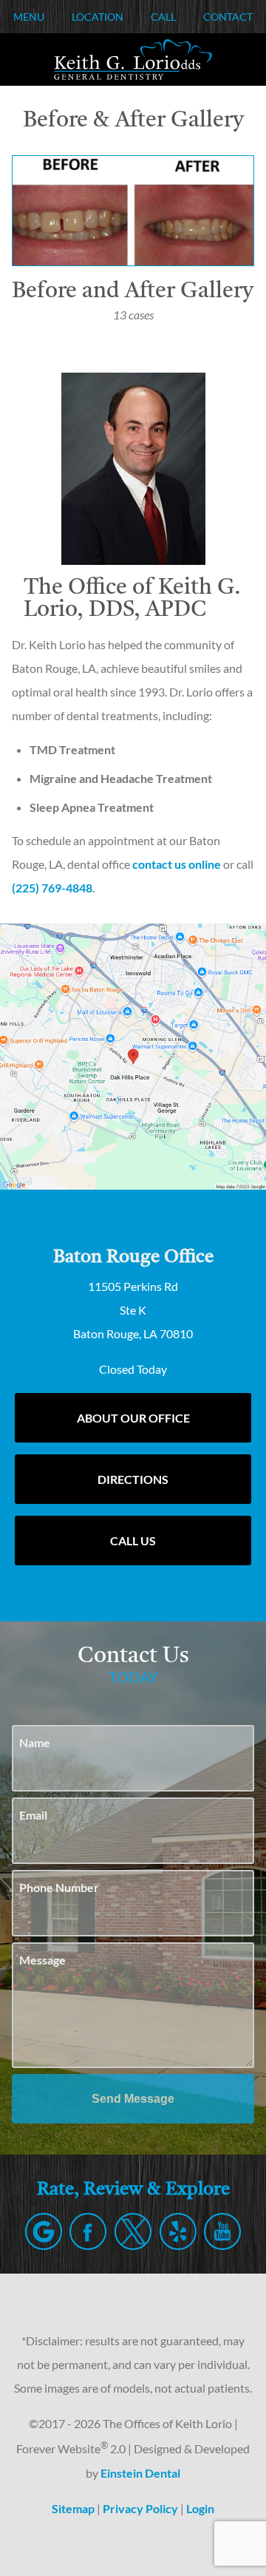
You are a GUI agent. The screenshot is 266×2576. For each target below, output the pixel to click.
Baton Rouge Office (133, 1257)
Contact (228, 17)
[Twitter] (133, 2231)
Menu (29, 17)
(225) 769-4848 (52, 888)
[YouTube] (222, 2231)
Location (98, 17)
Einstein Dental (140, 2473)
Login (200, 2508)
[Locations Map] (133, 1055)
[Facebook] (88, 2231)
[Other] (178, 2231)
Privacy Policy (140, 2508)
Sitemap (73, 2508)
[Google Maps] (44, 2231)
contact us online (177, 864)
